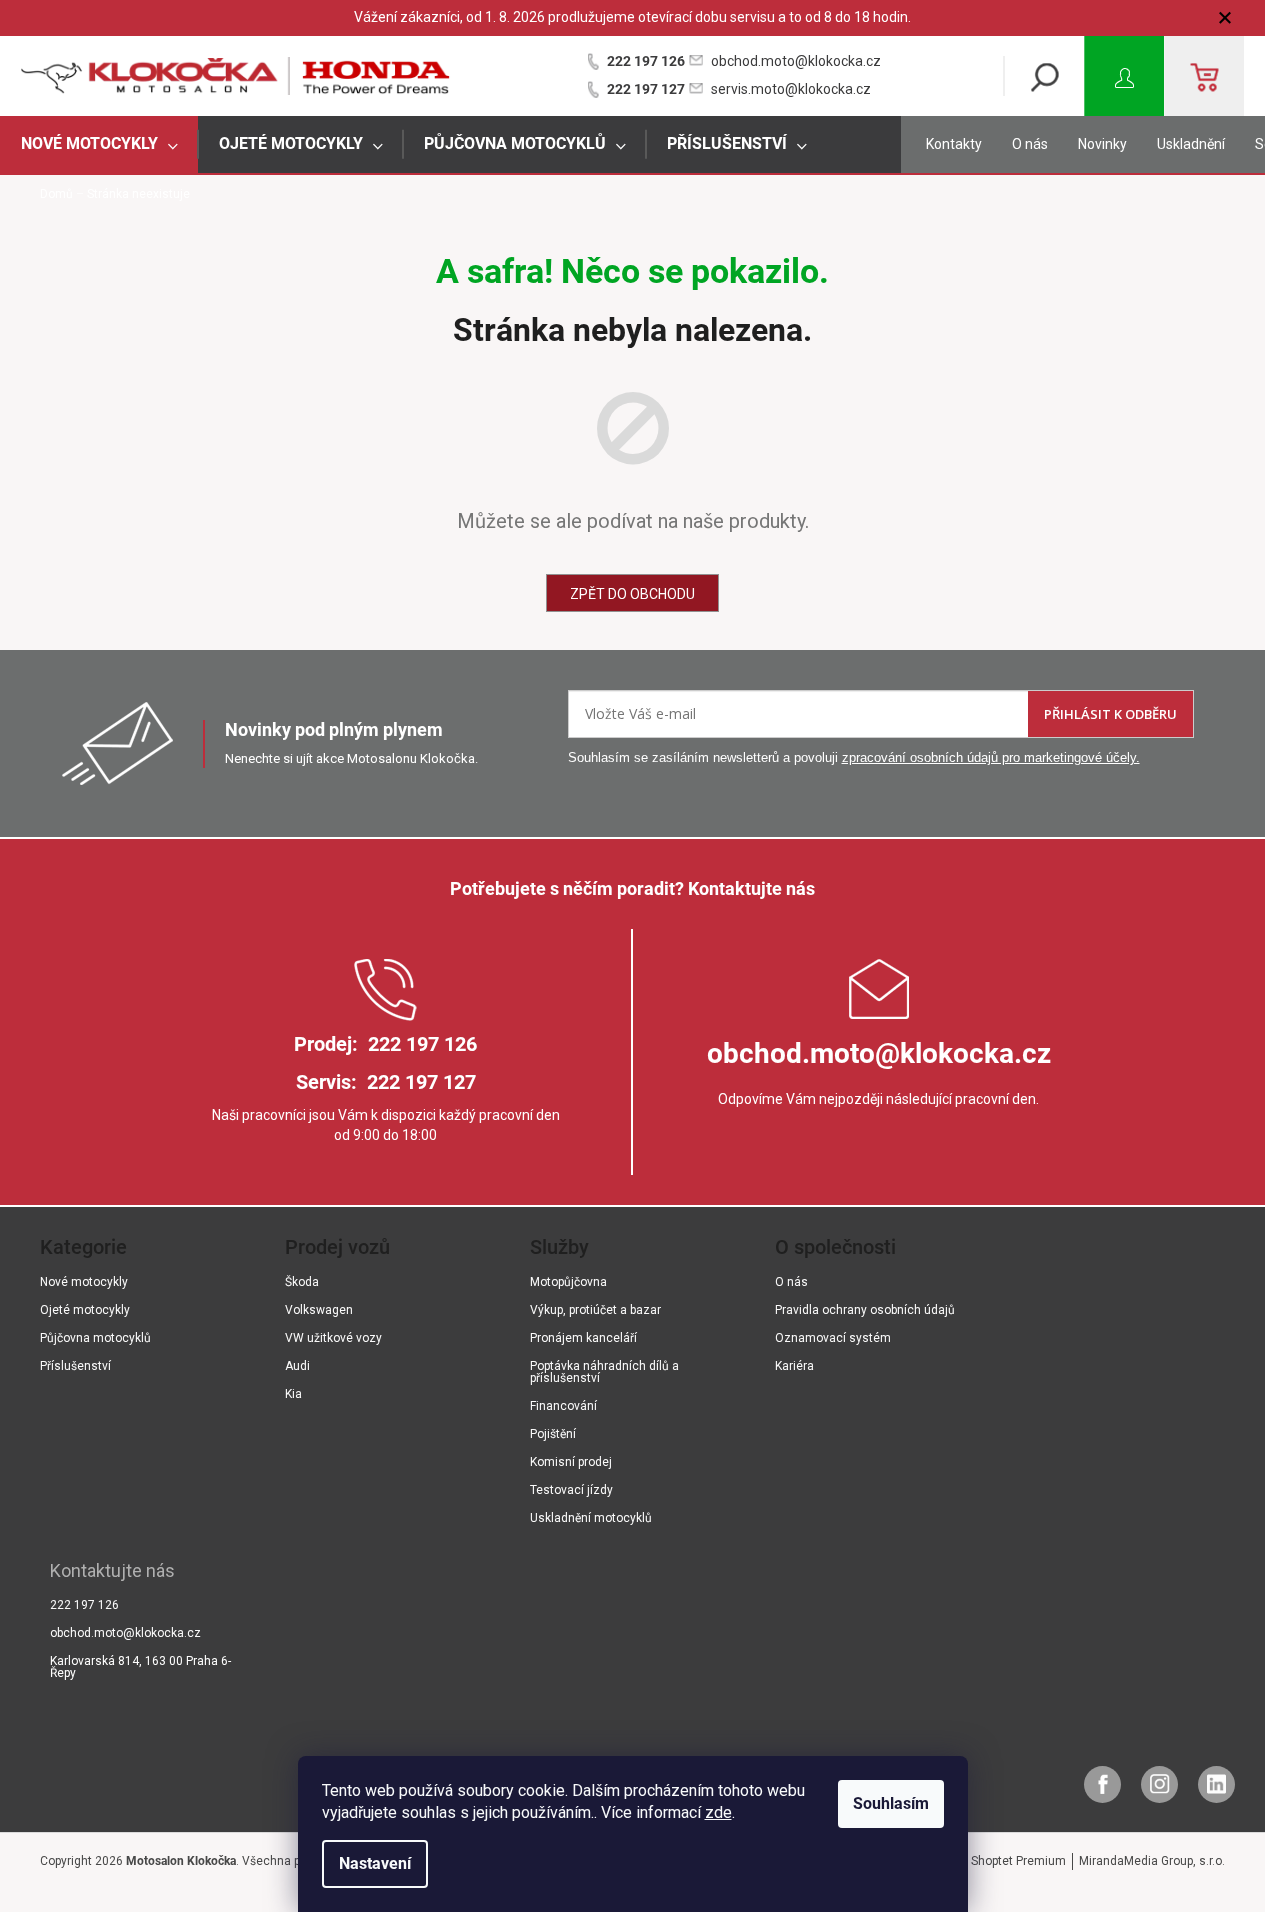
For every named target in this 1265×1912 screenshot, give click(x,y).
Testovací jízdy (571, 1490)
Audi (297, 1366)
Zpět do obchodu (632, 594)
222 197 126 (646, 61)
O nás (1030, 144)
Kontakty (954, 144)
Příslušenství (75, 1366)
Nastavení (375, 1863)
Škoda (302, 1282)
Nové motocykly (84, 1282)
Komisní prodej (571, 1462)
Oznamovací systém (833, 1338)
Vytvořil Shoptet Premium (996, 1861)
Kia (293, 1394)
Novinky (1102, 144)
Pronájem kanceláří (583, 1338)
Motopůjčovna (568, 1282)
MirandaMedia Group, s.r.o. (1152, 1861)
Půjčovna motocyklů (95, 1338)
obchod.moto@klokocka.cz (796, 61)
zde (718, 1812)
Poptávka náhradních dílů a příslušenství (604, 1372)
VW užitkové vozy (333, 1338)
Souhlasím (891, 1803)
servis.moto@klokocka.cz (791, 89)
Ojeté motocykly (85, 1310)
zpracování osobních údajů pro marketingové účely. (991, 757)
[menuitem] (99, 144)
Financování (563, 1406)
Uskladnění (1191, 144)
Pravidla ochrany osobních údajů (865, 1310)
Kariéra (794, 1366)
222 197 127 (646, 89)
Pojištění (553, 1434)
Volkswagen (319, 1310)
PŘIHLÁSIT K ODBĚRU (1110, 714)
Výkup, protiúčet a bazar (595, 1310)
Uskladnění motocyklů (591, 1518)
